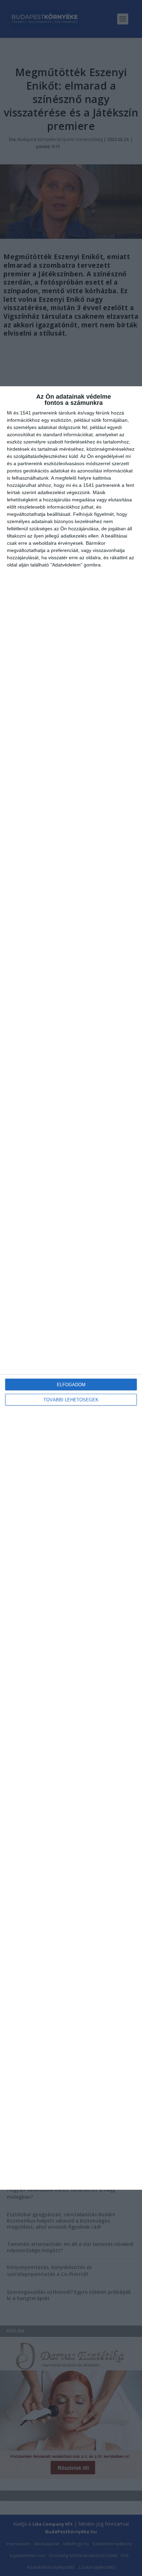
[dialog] (71, 1288)
